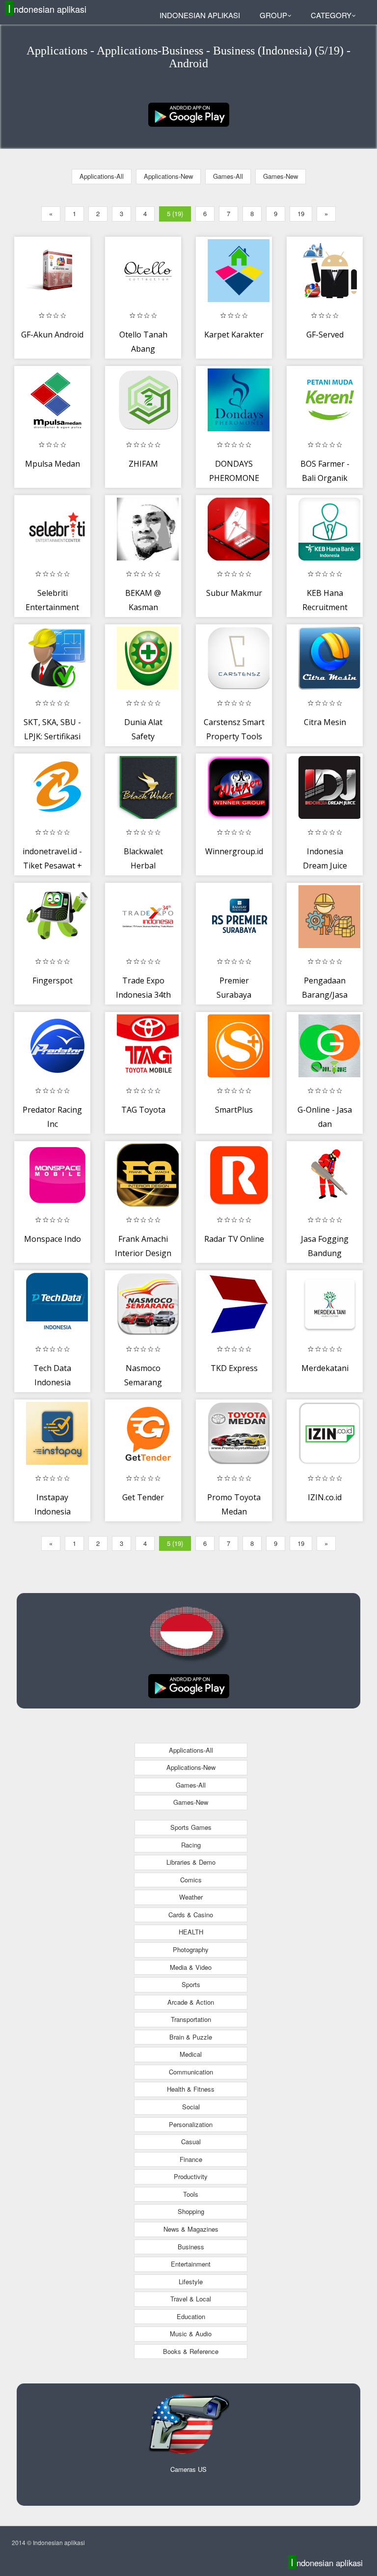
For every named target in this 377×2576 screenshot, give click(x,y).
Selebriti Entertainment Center (52, 607)
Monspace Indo (53, 1239)
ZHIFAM (143, 464)
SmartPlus (234, 1110)
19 (301, 213)
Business (191, 2247)
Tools (191, 2194)
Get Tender (143, 1497)
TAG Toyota (143, 1110)
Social (191, 2107)
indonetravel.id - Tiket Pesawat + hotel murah (52, 866)
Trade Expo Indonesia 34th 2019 (143, 995)
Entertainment (191, 2264)
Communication (191, 2072)
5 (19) (175, 213)
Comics (191, 1880)
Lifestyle (191, 2282)
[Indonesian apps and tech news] (189, 114)
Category (331, 15)
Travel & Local (191, 2299)
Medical (191, 2054)
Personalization (191, 2124)
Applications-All (102, 176)
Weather (191, 1897)
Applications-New (168, 176)
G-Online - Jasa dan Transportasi (325, 1124)
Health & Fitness (191, 2089)
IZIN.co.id (325, 1497)
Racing (191, 1845)
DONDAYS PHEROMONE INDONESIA (234, 478)
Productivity (191, 2176)
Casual (191, 2142)
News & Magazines (191, 2229)
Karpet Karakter (234, 335)
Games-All (228, 176)
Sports (191, 1984)
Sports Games (191, 1827)
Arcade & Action (191, 2002)
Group (273, 15)
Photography (191, 1949)
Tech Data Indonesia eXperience (52, 1383)
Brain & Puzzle (191, 2037)
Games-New (281, 176)
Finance (191, 2159)
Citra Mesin (325, 722)
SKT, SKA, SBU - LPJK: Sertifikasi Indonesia (52, 737)
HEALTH (191, 1932)
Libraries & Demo (191, 1862)
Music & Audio (191, 2334)
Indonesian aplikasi (47, 9)
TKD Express (234, 1368)
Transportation (191, 2019)
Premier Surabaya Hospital (234, 995)
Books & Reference (191, 2351)
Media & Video (191, 1967)
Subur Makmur (234, 593)
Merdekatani (325, 1368)
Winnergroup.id (234, 851)
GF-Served (325, 335)
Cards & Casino (191, 1915)
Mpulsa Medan (53, 464)
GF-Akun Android (52, 335)
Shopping (191, 2211)
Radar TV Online (234, 1239)
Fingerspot (53, 980)
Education (191, 2316)
